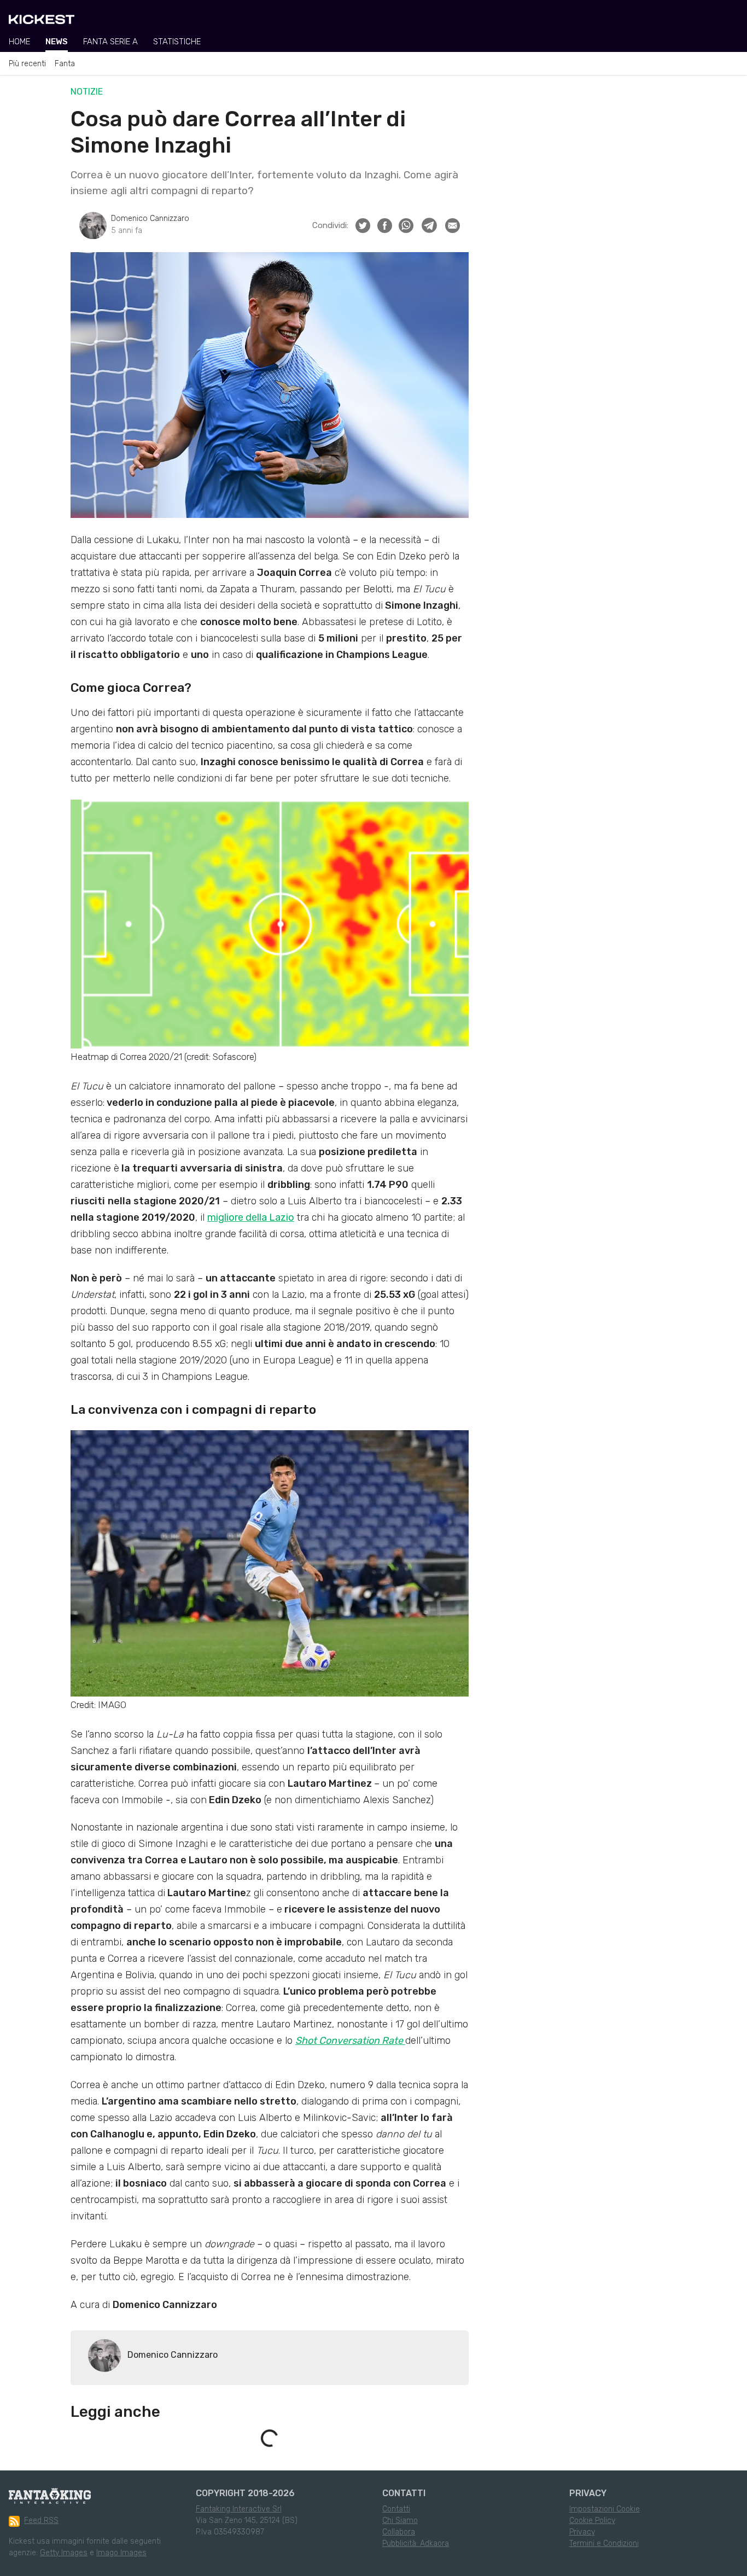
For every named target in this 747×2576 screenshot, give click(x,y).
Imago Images (121, 2553)
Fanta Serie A (110, 42)
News (57, 42)
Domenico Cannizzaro (150, 218)
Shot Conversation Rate (350, 2041)
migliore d (229, 1217)
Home (19, 42)
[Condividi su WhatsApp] (406, 226)
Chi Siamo (400, 2520)
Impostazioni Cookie (605, 2509)
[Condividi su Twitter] (363, 226)
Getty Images (64, 2553)
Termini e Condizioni (604, 2543)
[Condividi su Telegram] (429, 225)
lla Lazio (276, 1217)
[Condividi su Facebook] (385, 226)
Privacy (582, 2532)
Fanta (65, 64)
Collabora (399, 2532)
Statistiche (177, 42)
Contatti (396, 2509)
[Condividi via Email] (453, 226)
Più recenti (27, 64)
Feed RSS (41, 2520)
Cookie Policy (592, 2520)
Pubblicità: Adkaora (416, 2543)
